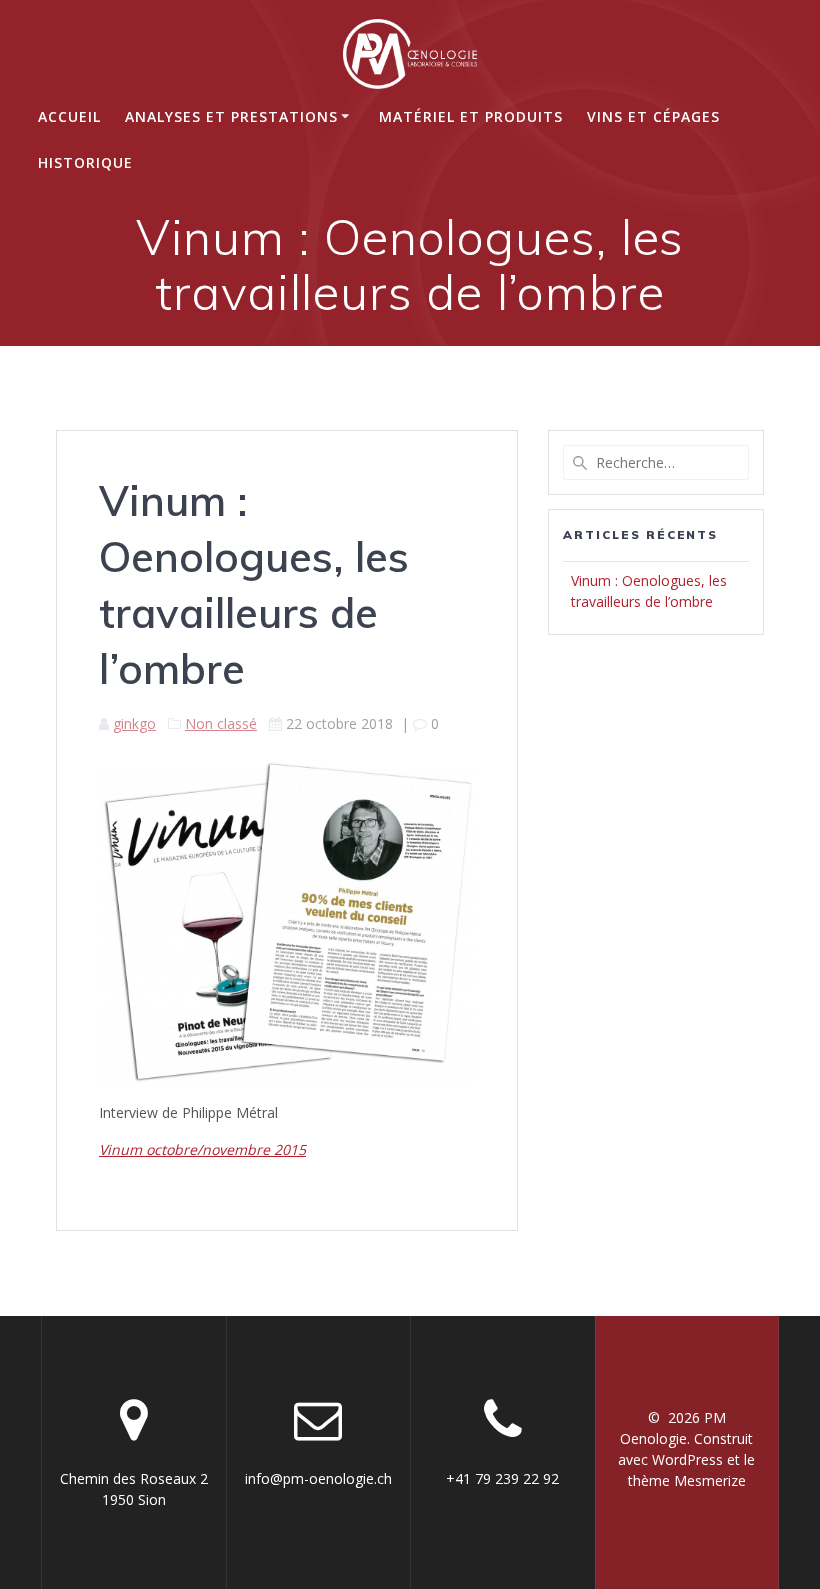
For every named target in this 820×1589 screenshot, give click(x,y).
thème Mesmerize (687, 1480)
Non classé (221, 723)
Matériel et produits (471, 116)
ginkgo (134, 723)
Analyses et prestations (231, 116)
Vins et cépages (653, 116)
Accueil (69, 116)
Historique (85, 162)
